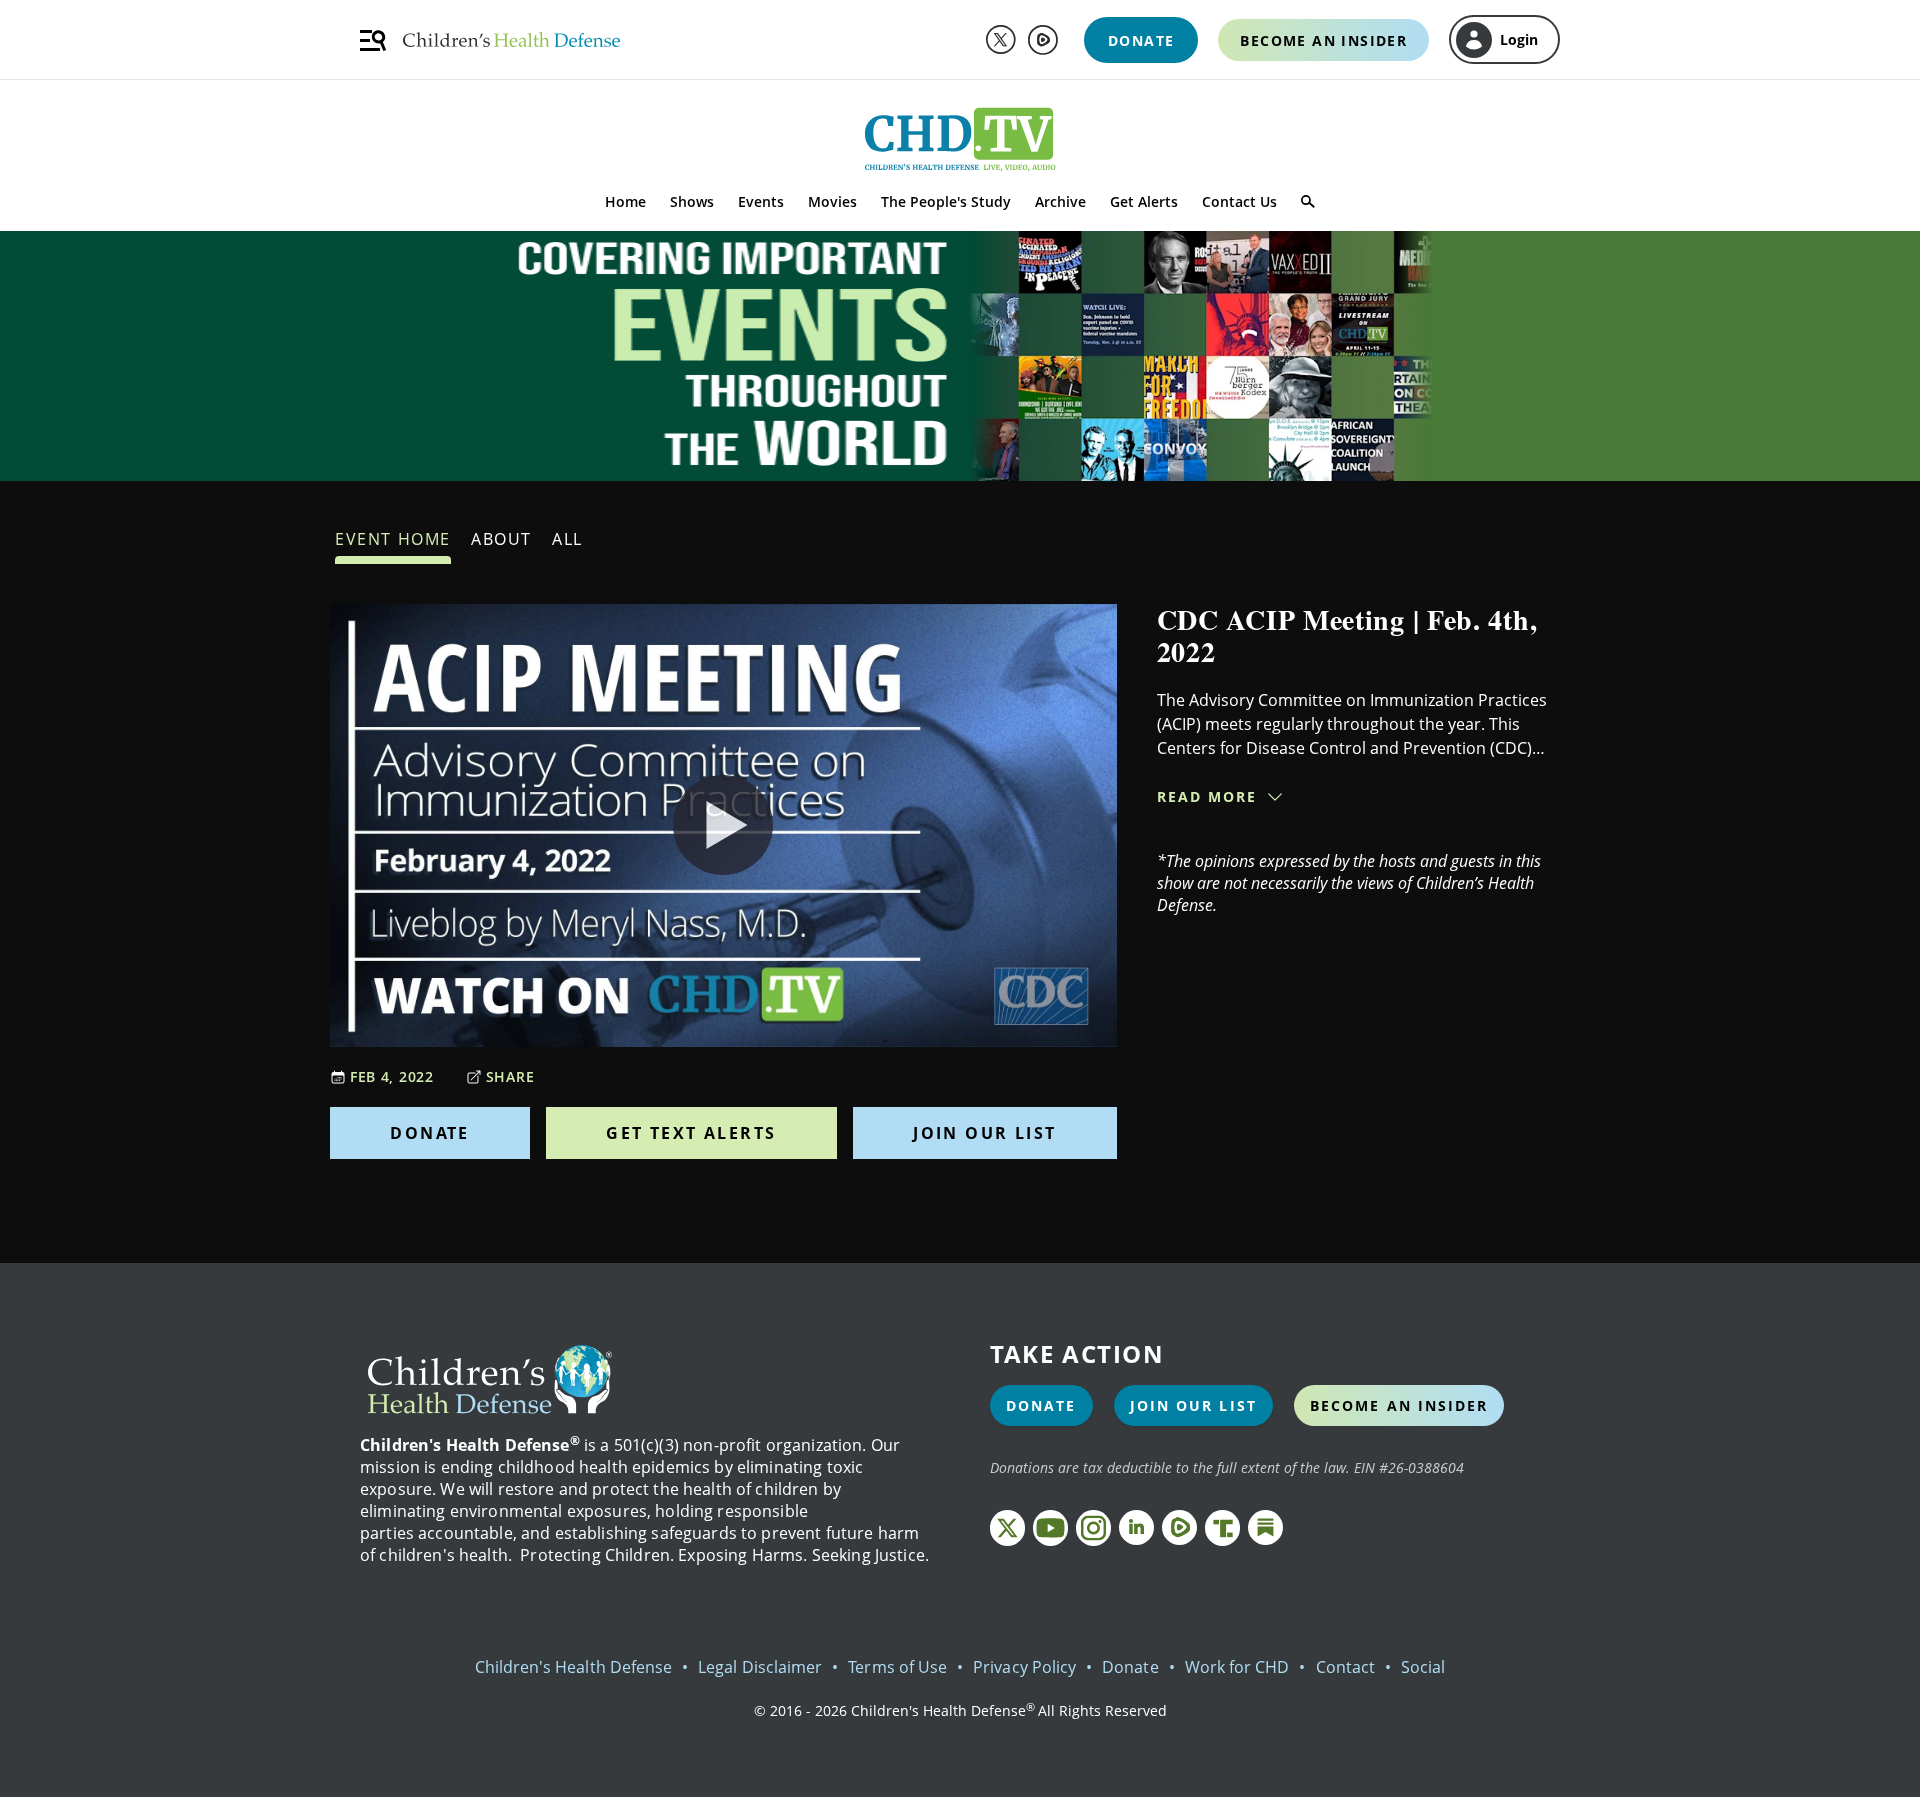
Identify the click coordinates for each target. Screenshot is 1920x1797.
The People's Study (946, 201)
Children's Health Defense (574, 1667)
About (501, 539)
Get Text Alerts (691, 1133)
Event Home (393, 539)
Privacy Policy (1024, 1667)
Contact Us (1239, 201)
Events (761, 201)
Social (1423, 1667)
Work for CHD (1237, 1667)
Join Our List (984, 1133)
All (567, 539)
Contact (1345, 1667)
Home (625, 201)
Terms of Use (897, 1667)
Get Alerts (1144, 201)
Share (510, 1076)
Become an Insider (1399, 1405)
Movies (832, 201)
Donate (429, 1133)
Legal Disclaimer (760, 1667)
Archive (1060, 201)
